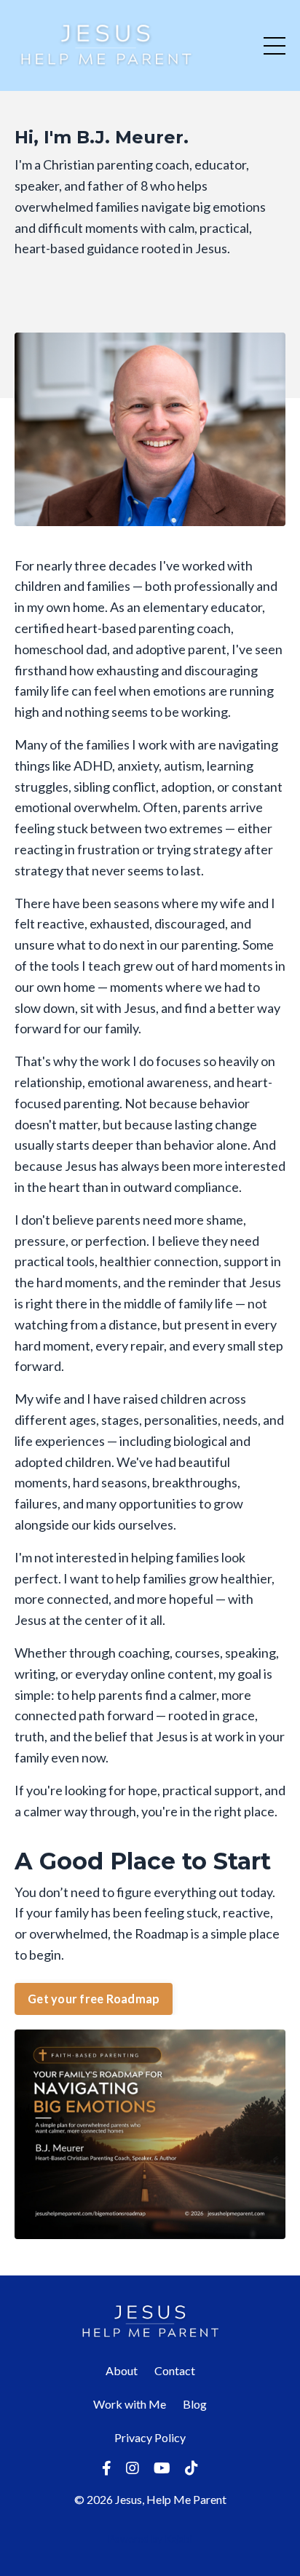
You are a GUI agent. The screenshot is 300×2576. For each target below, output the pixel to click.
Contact (175, 2370)
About (122, 2370)
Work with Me (130, 2404)
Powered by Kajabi (150, 2539)
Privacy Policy (150, 2437)
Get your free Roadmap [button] (94, 1999)
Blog (195, 2404)
